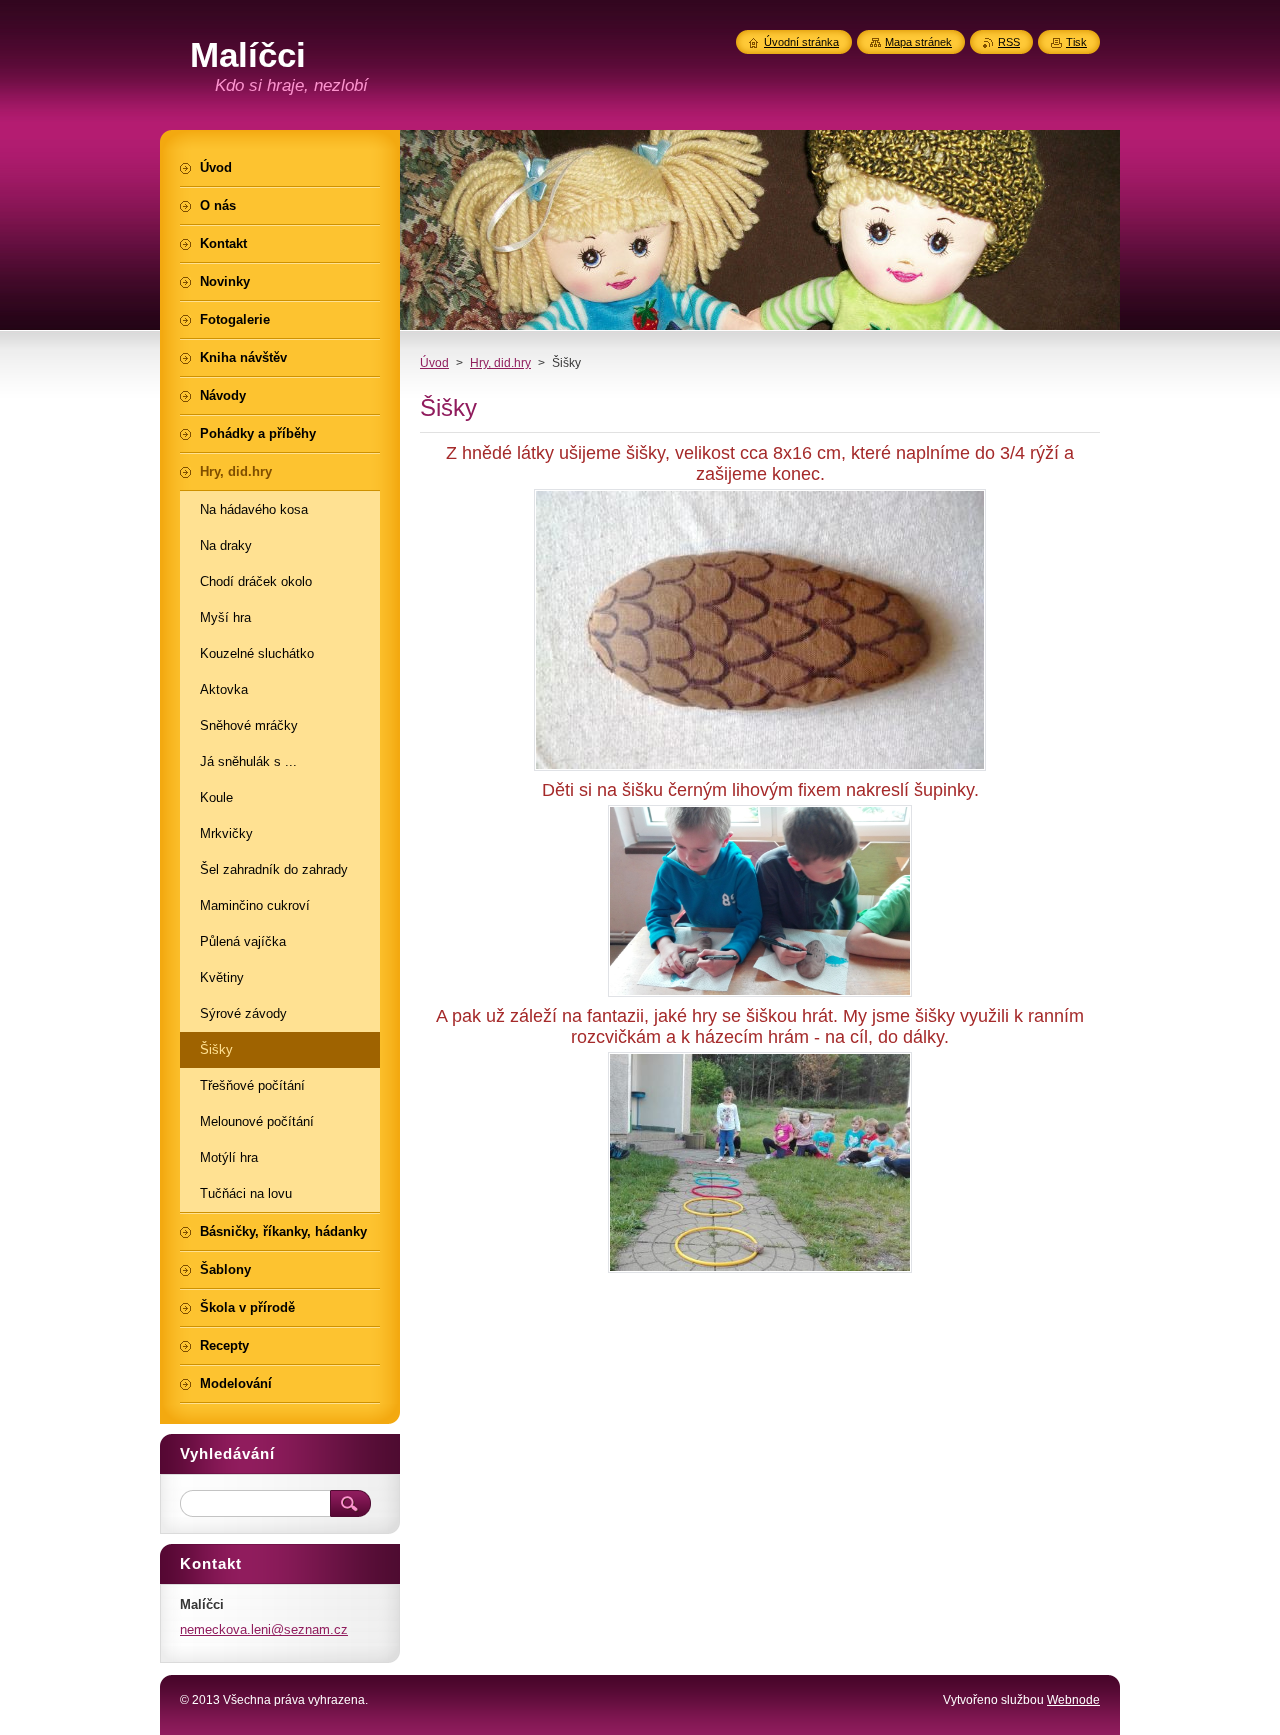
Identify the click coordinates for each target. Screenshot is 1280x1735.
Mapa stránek (918, 42)
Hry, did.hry (500, 363)
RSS (1009, 42)
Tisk (1076, 42)
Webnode (1073, 1700)
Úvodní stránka (801, 42)
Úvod (434, 363)
